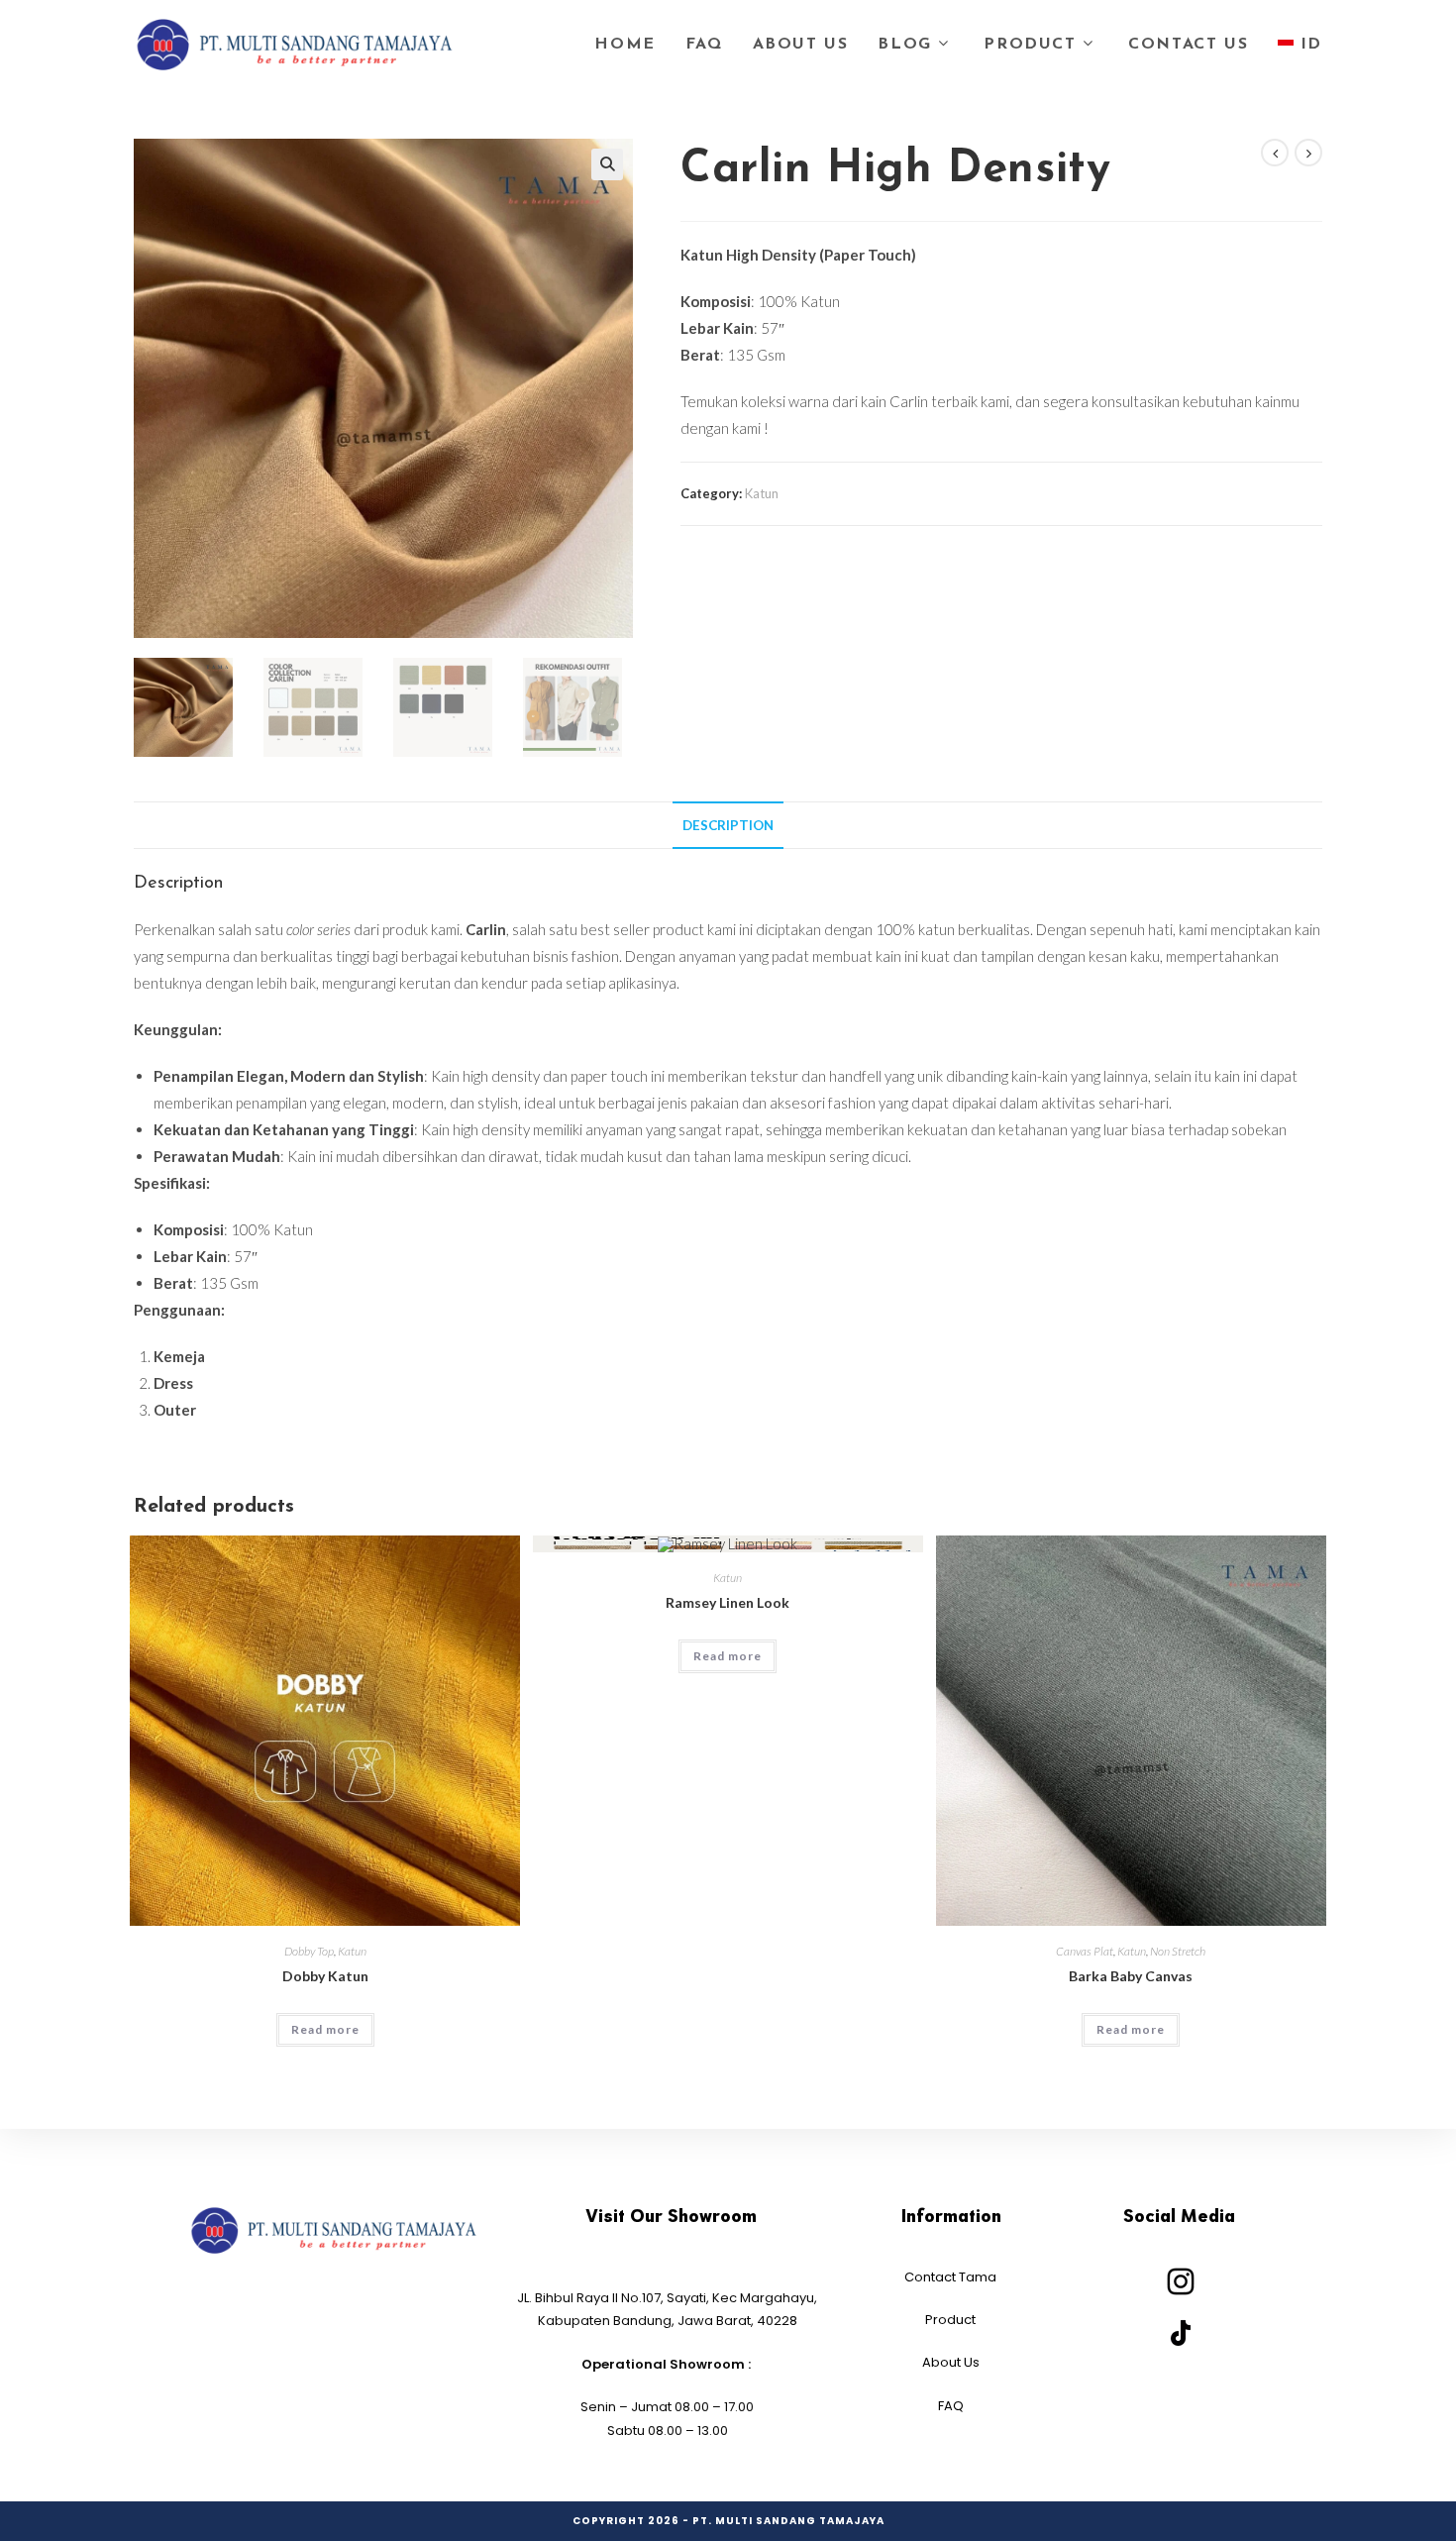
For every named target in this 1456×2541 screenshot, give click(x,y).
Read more (325, 2029)
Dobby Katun (325, 1976)
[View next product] (1308, 153)
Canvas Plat (1085, 1951)
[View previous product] (1275, 153)
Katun (762, 493)
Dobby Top (309, 1951)
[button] (607, 164)
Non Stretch (1178, 1951)
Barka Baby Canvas (1131, 1976)
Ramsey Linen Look (728, 1602)
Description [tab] (728, 825)
